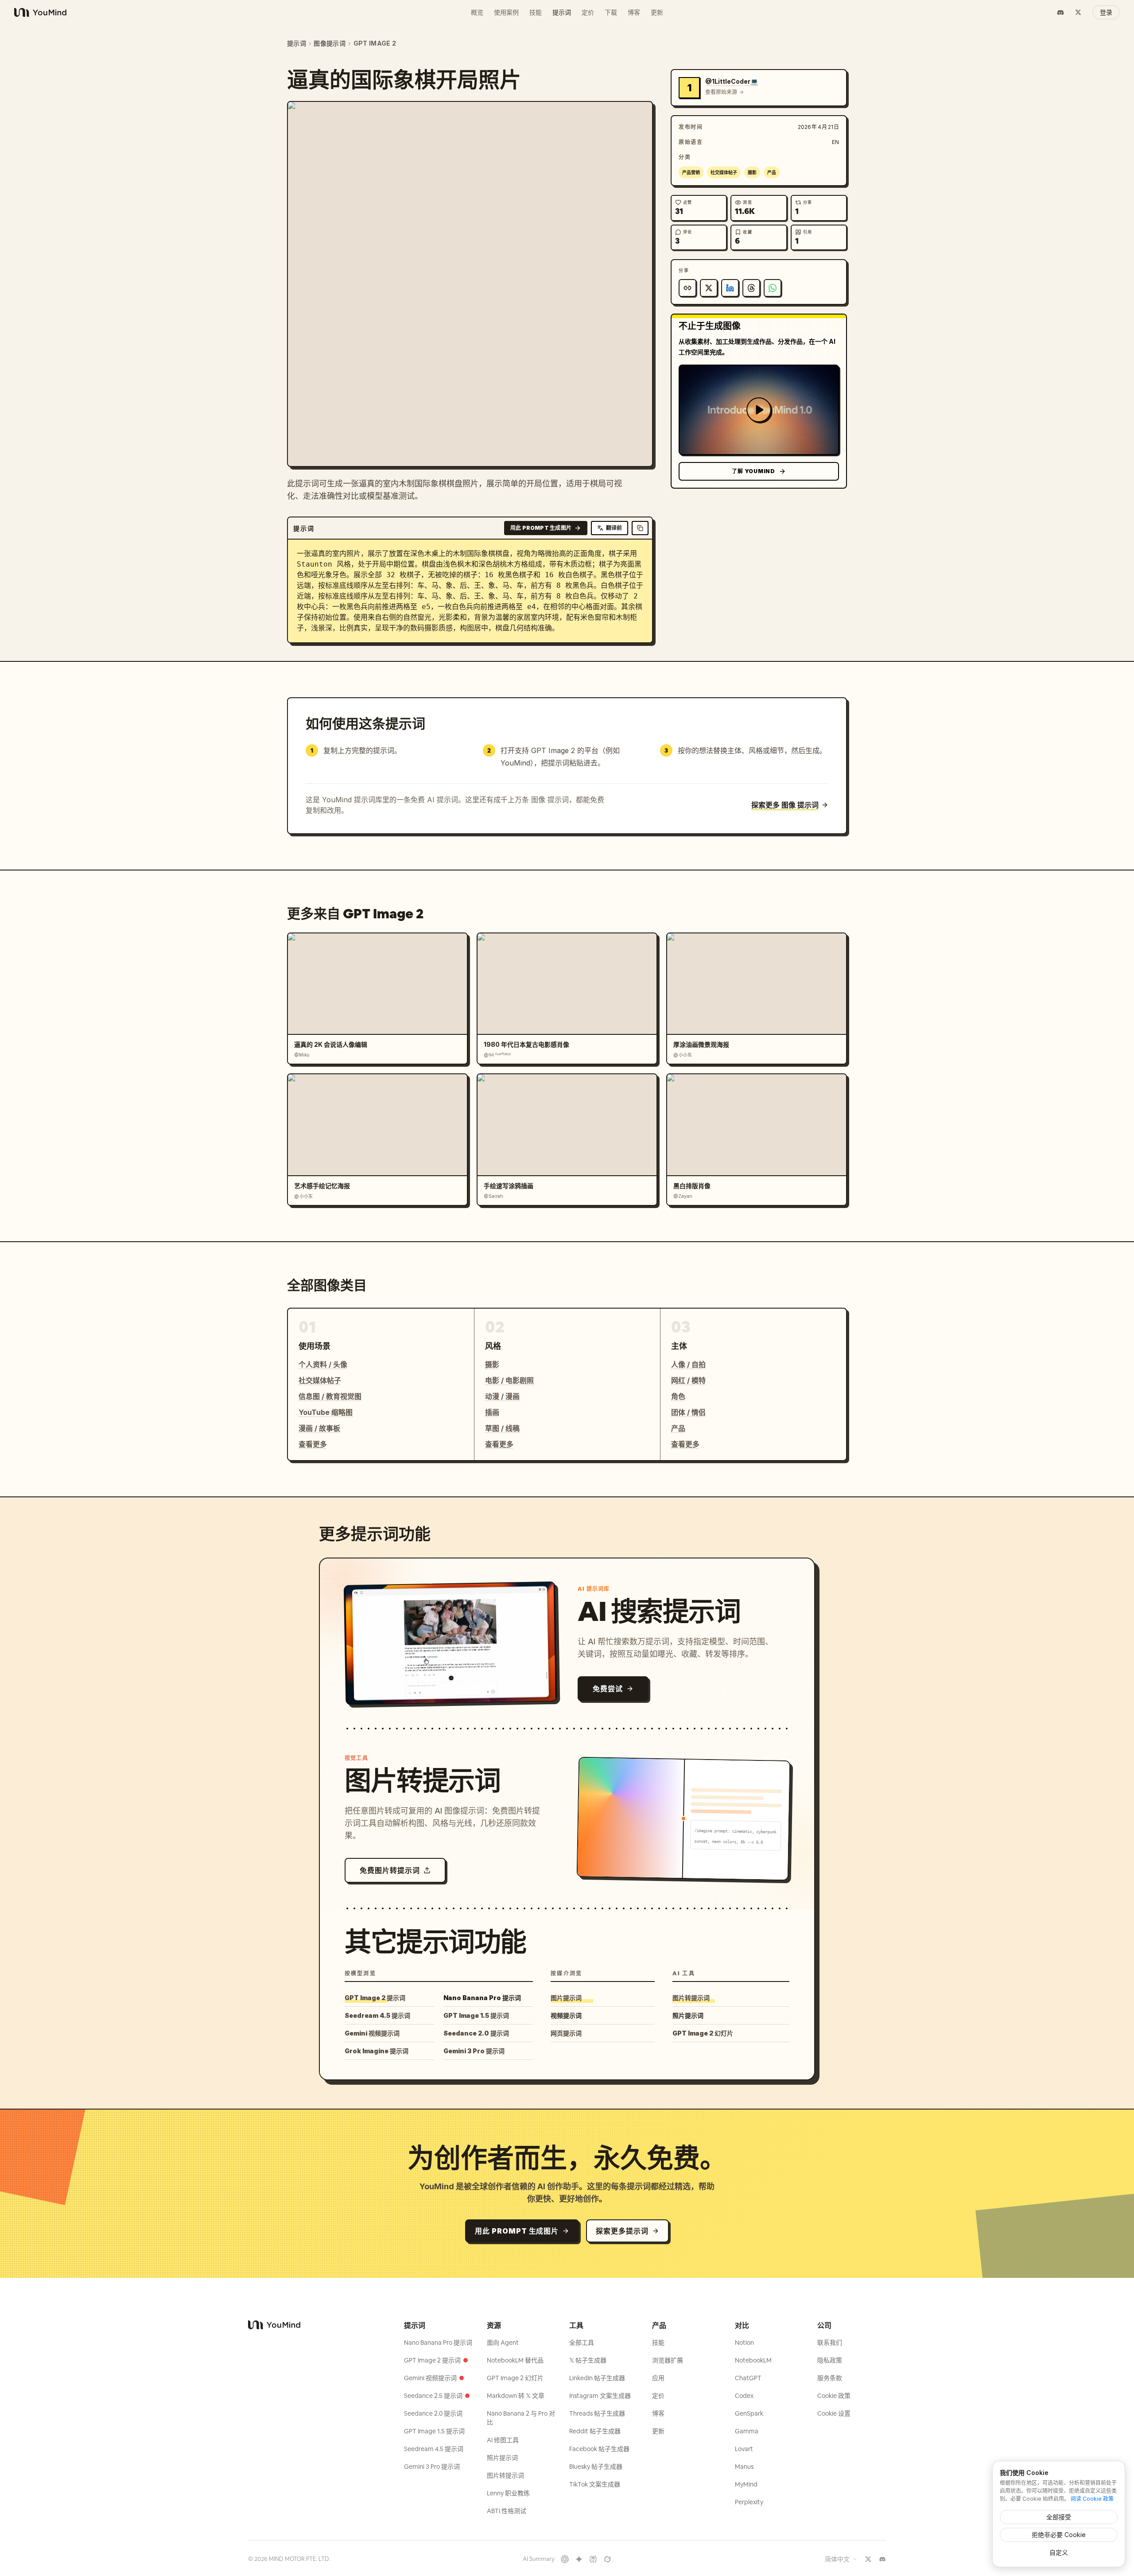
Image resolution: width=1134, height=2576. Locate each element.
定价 (588, 12)
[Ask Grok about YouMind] (607, 2559)
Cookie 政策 (834, 2396)
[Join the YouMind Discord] (882, 2559)
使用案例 (506, 12)
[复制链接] (687, 288)
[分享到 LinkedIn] (730, 288)
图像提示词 (330, 43)
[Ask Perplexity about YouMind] (593, 2559)
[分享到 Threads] (751, 288)
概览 (477, 12)
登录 (1106, 12)
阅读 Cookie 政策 (1092, 2499)
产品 (772, 172)
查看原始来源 (721, 92)
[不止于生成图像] (759, 410)
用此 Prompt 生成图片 (541, 528)
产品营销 (691, 172)
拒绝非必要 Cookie (1059, 2535)
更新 (657, 12)
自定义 (1059, 2552)
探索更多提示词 (622, 2231)
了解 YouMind (753, 471)
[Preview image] (639, 115)
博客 (634, 12)
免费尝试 (608, 1689)
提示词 (562, 12)
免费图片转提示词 (390, 1870)
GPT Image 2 (375, 43)
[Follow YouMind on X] (868, 2559)
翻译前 (614, 528)
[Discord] (1060, 12)
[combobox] (841, 2559)
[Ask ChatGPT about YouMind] (565, 2559)
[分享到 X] (709, 288)
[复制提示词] (640, 528)
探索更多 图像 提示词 (785, 805)
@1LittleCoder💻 (732, 81)
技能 (536, 12)
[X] (1078, 12)
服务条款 (830, 2378)
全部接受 (1059, 2517)
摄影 (752, 172)
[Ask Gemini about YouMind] (579, 2559)
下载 (611, 12)
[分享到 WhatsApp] (773, 288)
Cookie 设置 (834, 2413)
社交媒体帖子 (724, 172)
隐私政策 (830, 2360)
